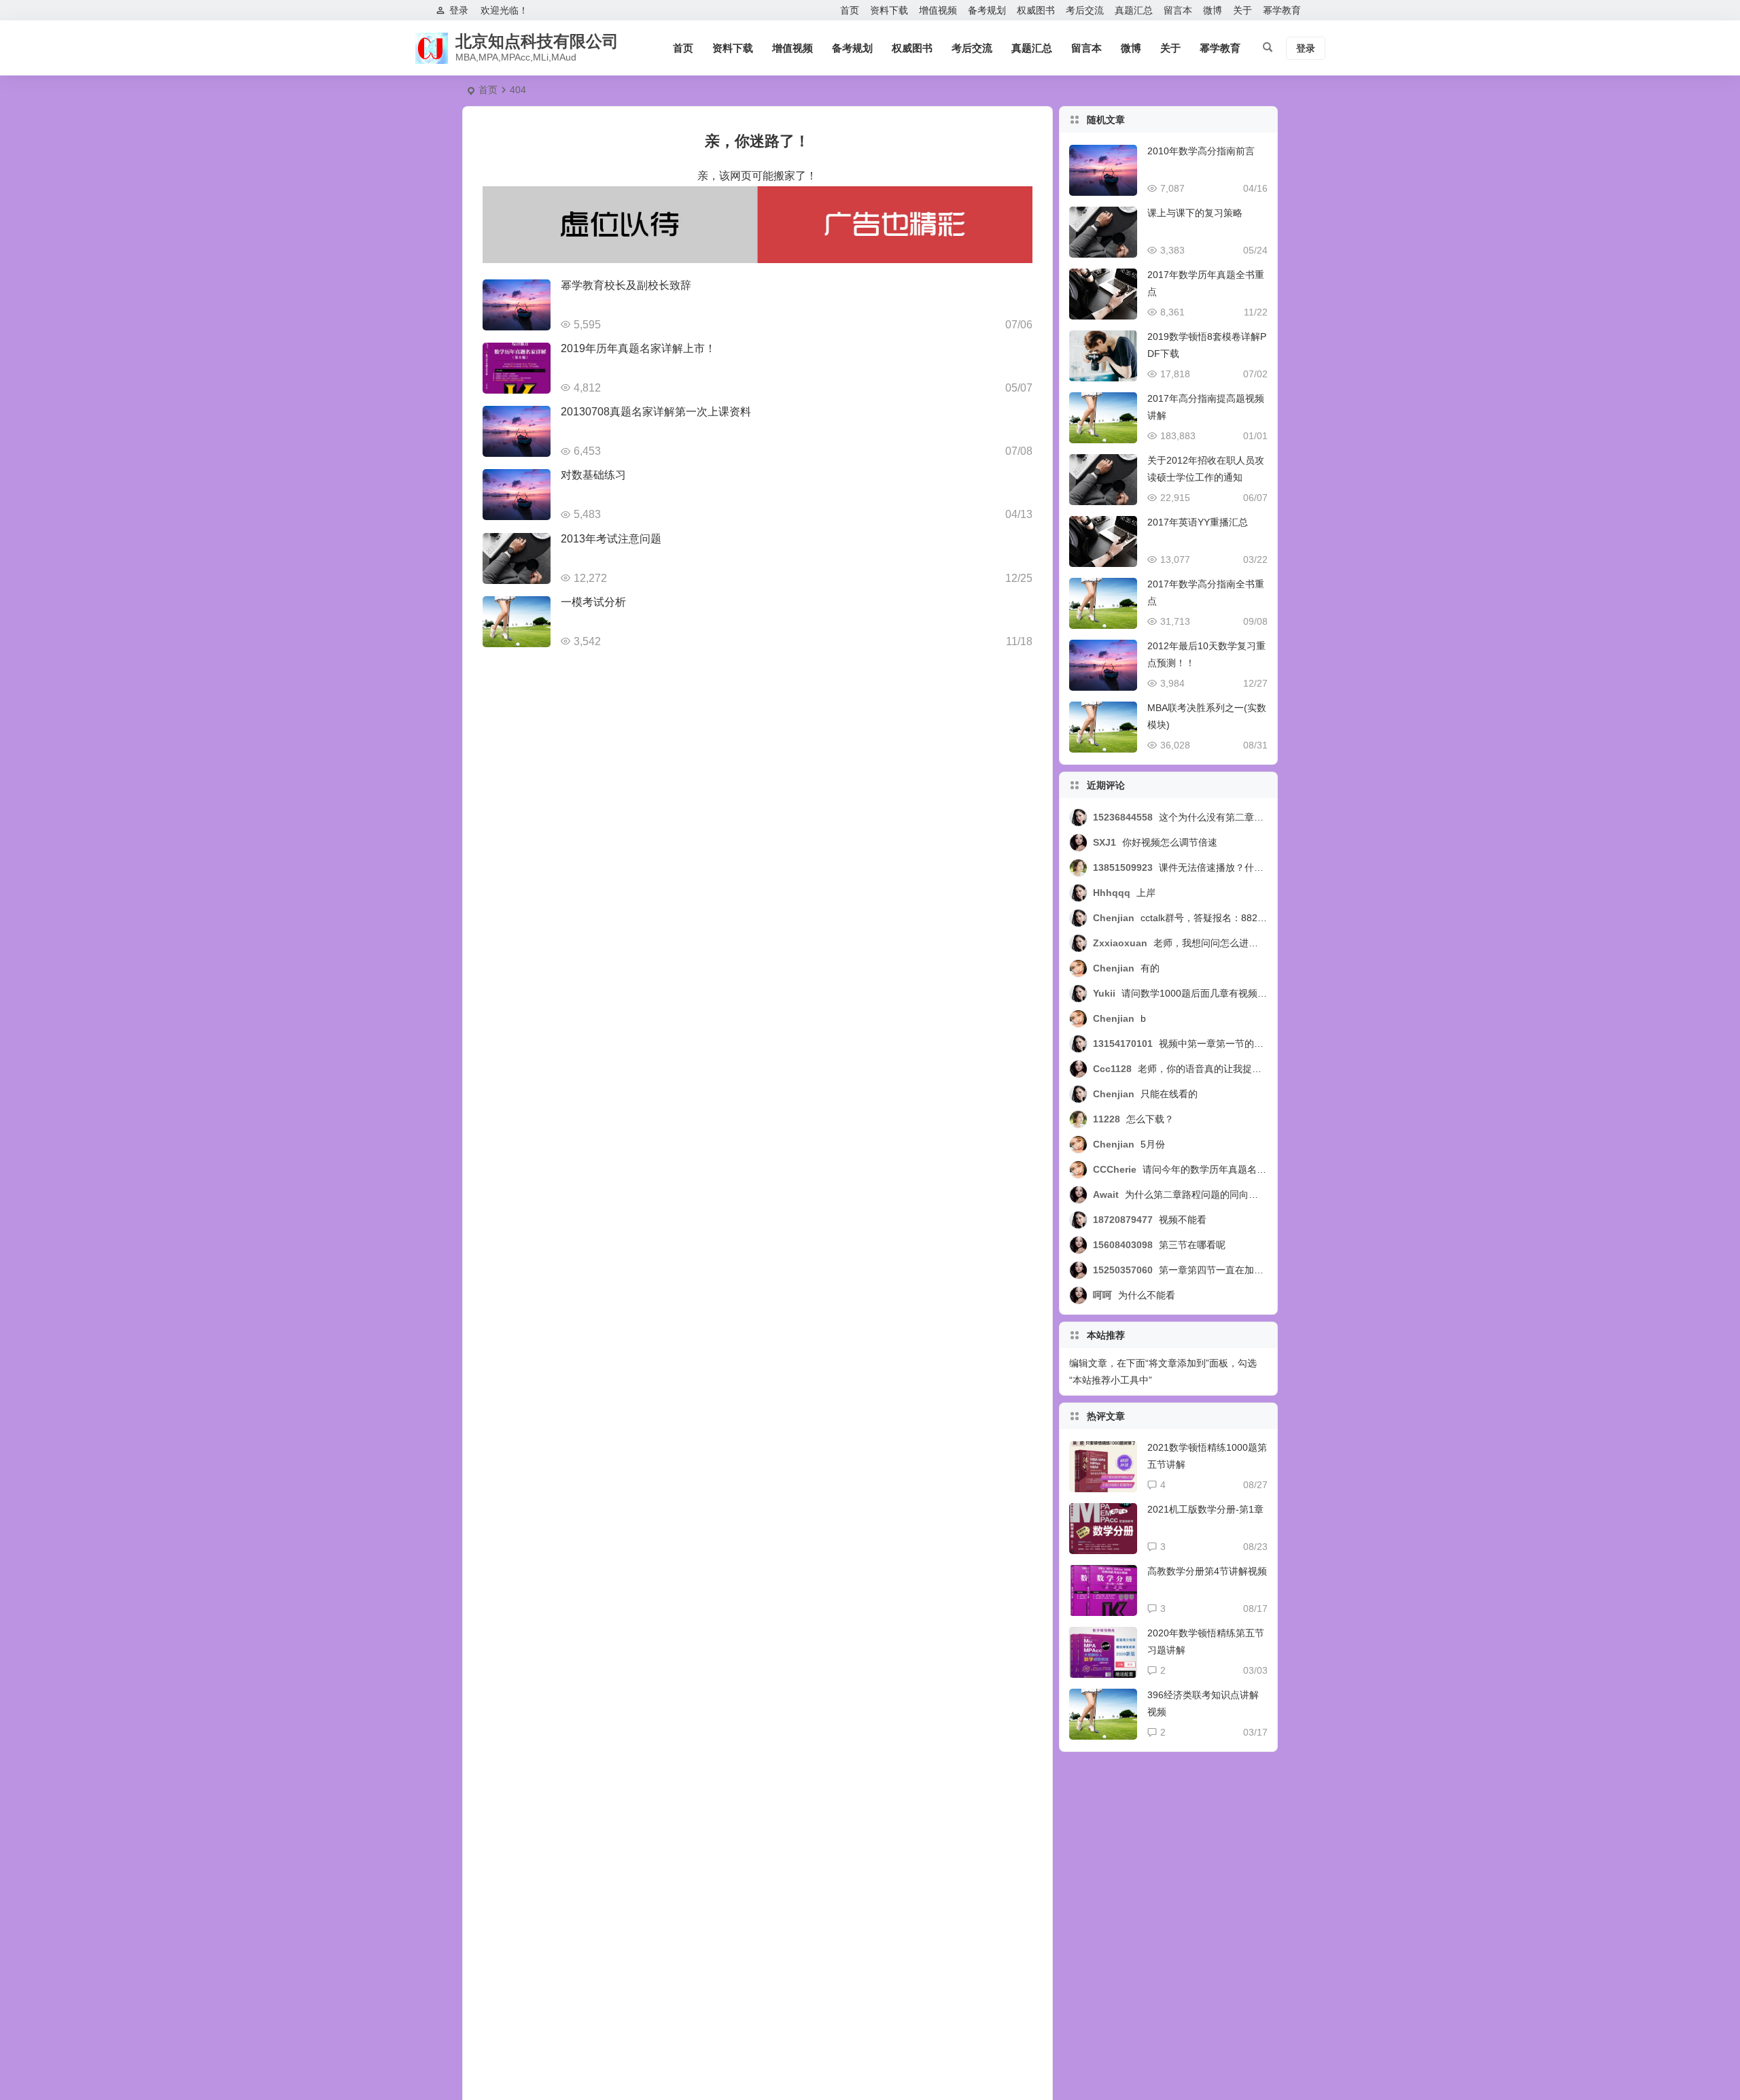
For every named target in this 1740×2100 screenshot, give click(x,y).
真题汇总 (1134, 10)
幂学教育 (1282, 10)
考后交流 (1085, 10)
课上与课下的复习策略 (1195, 213)
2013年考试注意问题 (611, 539)
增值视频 (938, 10)
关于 (1242, 10)
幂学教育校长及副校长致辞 (626, 285)
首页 (850, 10)
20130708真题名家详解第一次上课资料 (656, 412)
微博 (1213, 10)
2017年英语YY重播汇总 (1198, 522)
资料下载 (889, 10)
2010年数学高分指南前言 (1201, 151)
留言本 (1178, 10)
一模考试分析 (593, 602)
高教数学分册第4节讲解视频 (1207, 1571)
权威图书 (1036, 10)
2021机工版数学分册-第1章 (1205, 1509)
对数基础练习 (593, 475)
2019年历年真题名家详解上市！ (638, 348)
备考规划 (987, 10)
